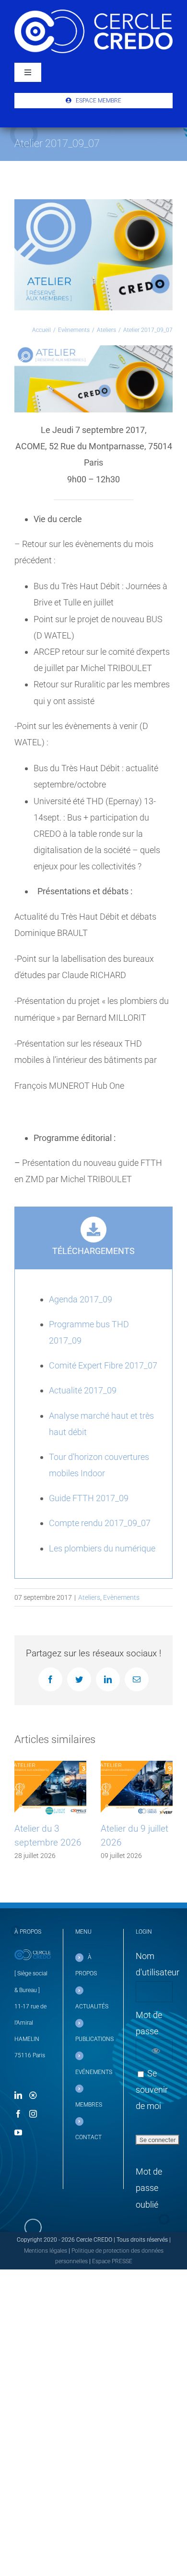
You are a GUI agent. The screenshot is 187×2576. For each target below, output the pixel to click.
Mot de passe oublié (149, 2188)
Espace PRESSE (112, 2261)
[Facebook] (18, 2114)
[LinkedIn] (18, 2095)
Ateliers (89, 1597)
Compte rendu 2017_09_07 (100, 1523)
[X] (33, 2095)
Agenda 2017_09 (81, 1299)
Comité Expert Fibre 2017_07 (103, 1365)
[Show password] (156, 2050)
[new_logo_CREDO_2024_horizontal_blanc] (93, 14)
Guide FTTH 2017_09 (89, 1498)
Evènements (121, 1597)
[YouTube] (18, 2132)
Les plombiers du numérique (102, 1548)
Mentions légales (46, 2251)
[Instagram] (33, 2114)
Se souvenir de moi (152, 2090)
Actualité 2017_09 (83, 1390)
